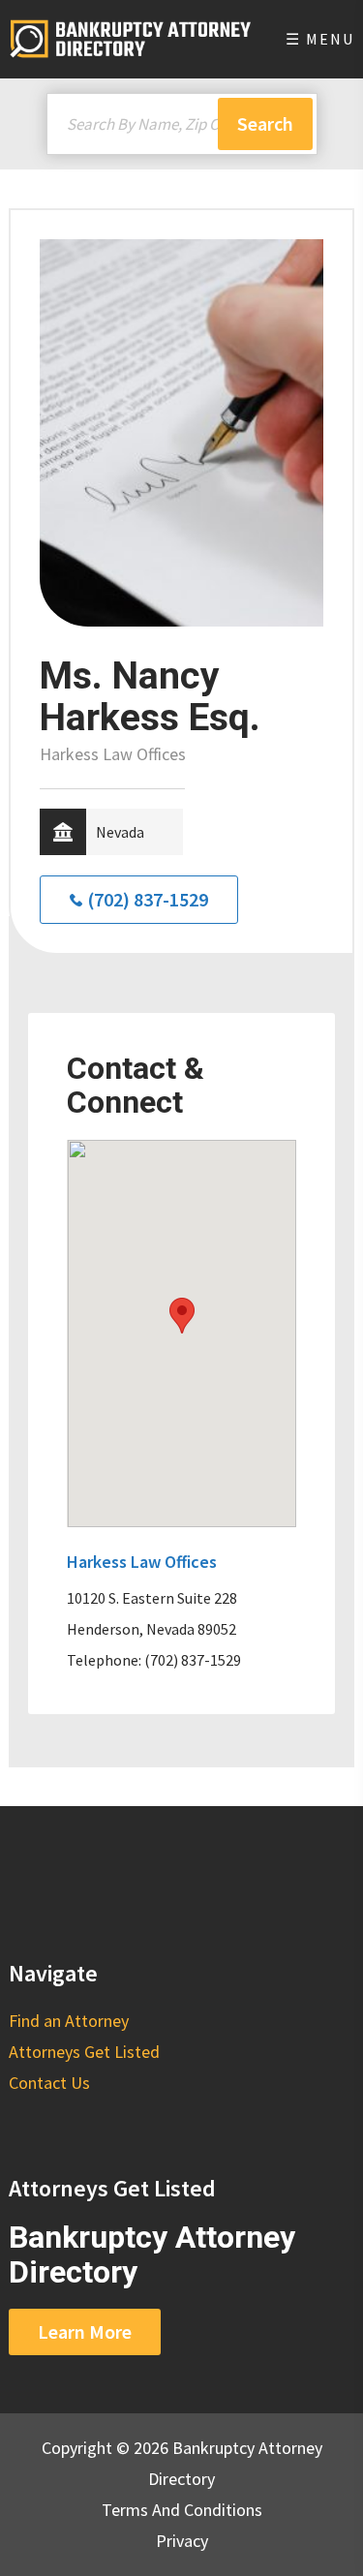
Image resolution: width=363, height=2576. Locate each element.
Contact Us (49, 2083)
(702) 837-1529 (148, 899)
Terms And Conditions (182, 2510)
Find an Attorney (69, 2021)
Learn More (85, 2331)
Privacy (182, 2541)
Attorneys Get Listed (84, 2052)
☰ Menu (320, 39)
